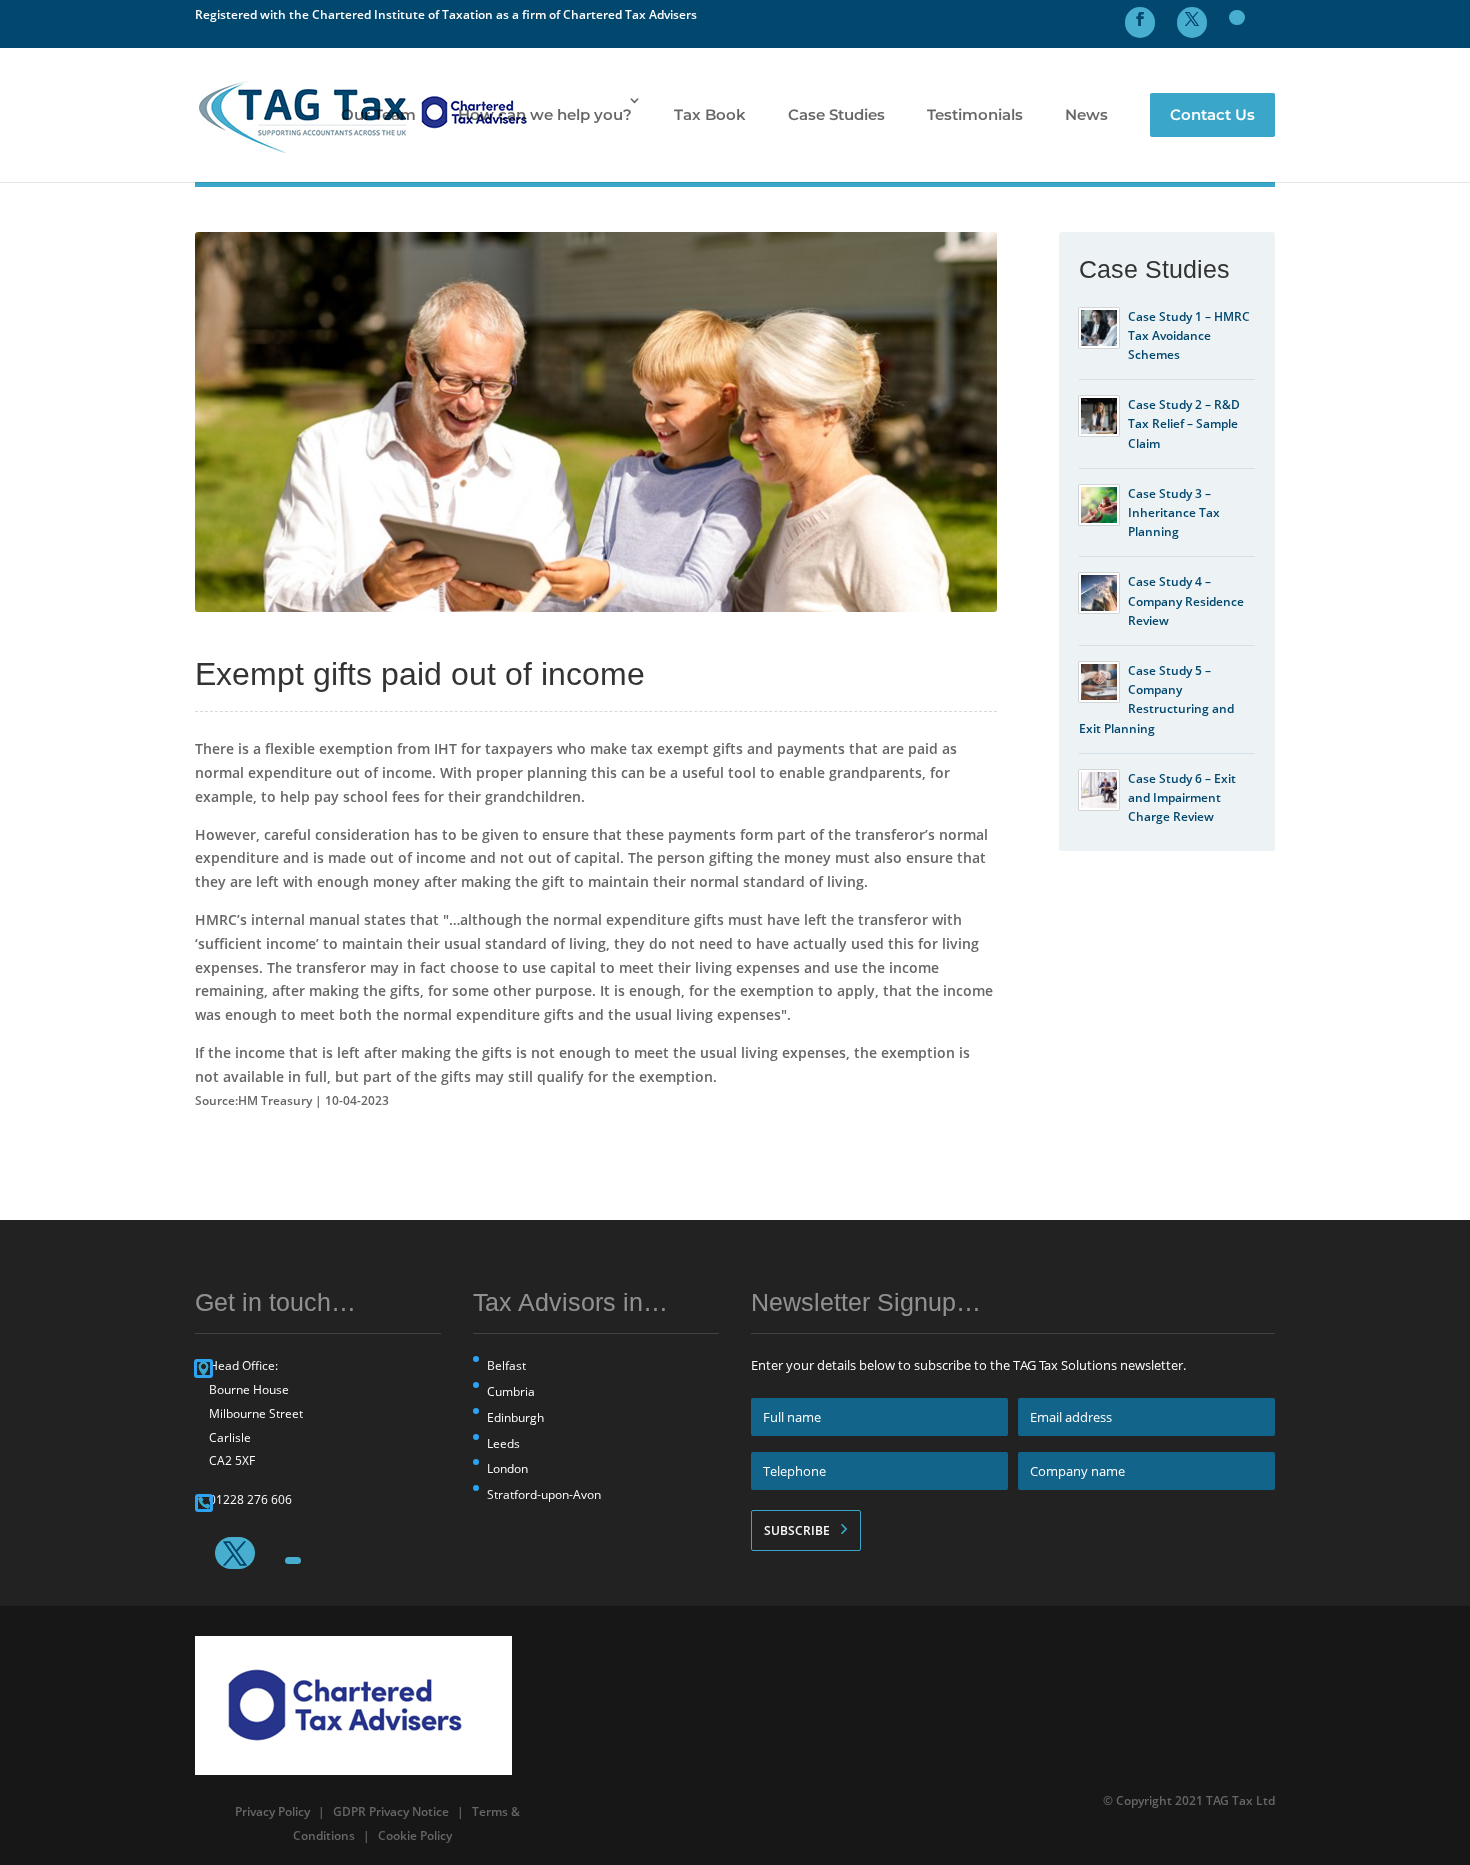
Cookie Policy (415, 1835)
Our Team (378, 114)
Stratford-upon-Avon (544, 1494)
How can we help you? (545, 114)
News (1086, 114)
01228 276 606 (250, 1499)
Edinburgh (515, 1417)
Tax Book (710, 114)
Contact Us (1212, 114)
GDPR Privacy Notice (391, 1811)
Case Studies (836, 114)
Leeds (503, 1443)
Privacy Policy (272, 1811)
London (507, 1468)
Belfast (506, 1365)
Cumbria (511, 1391)
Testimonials (975, 114)
